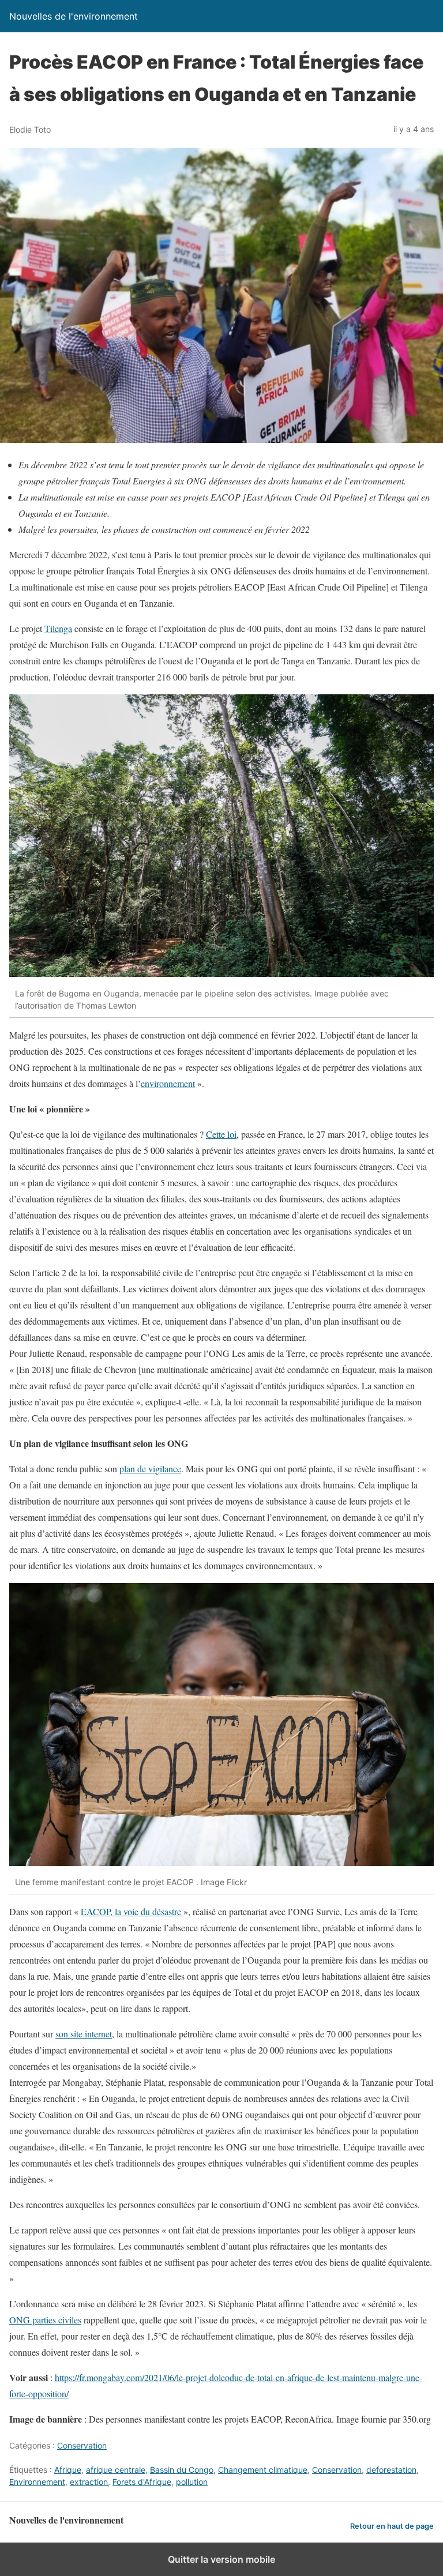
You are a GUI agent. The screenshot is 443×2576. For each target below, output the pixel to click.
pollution (192, 2482)
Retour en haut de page (392, 2526)
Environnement (37, 2482)
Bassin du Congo (182, 2470)
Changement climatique (263, 2470)
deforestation (391, 2470)
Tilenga (58, 628)
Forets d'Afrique (142, 2482)
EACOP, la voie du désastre (132, 1911)
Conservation (82, 2445)
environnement (168, 1083)
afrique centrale (116, 2470)
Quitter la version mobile (221, 2559)
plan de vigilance (150, 1468)
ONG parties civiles (45, 2320)
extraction (89, 2482)
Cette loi (221, 1134)
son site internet (84, 2034)
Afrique (68, 2470)
